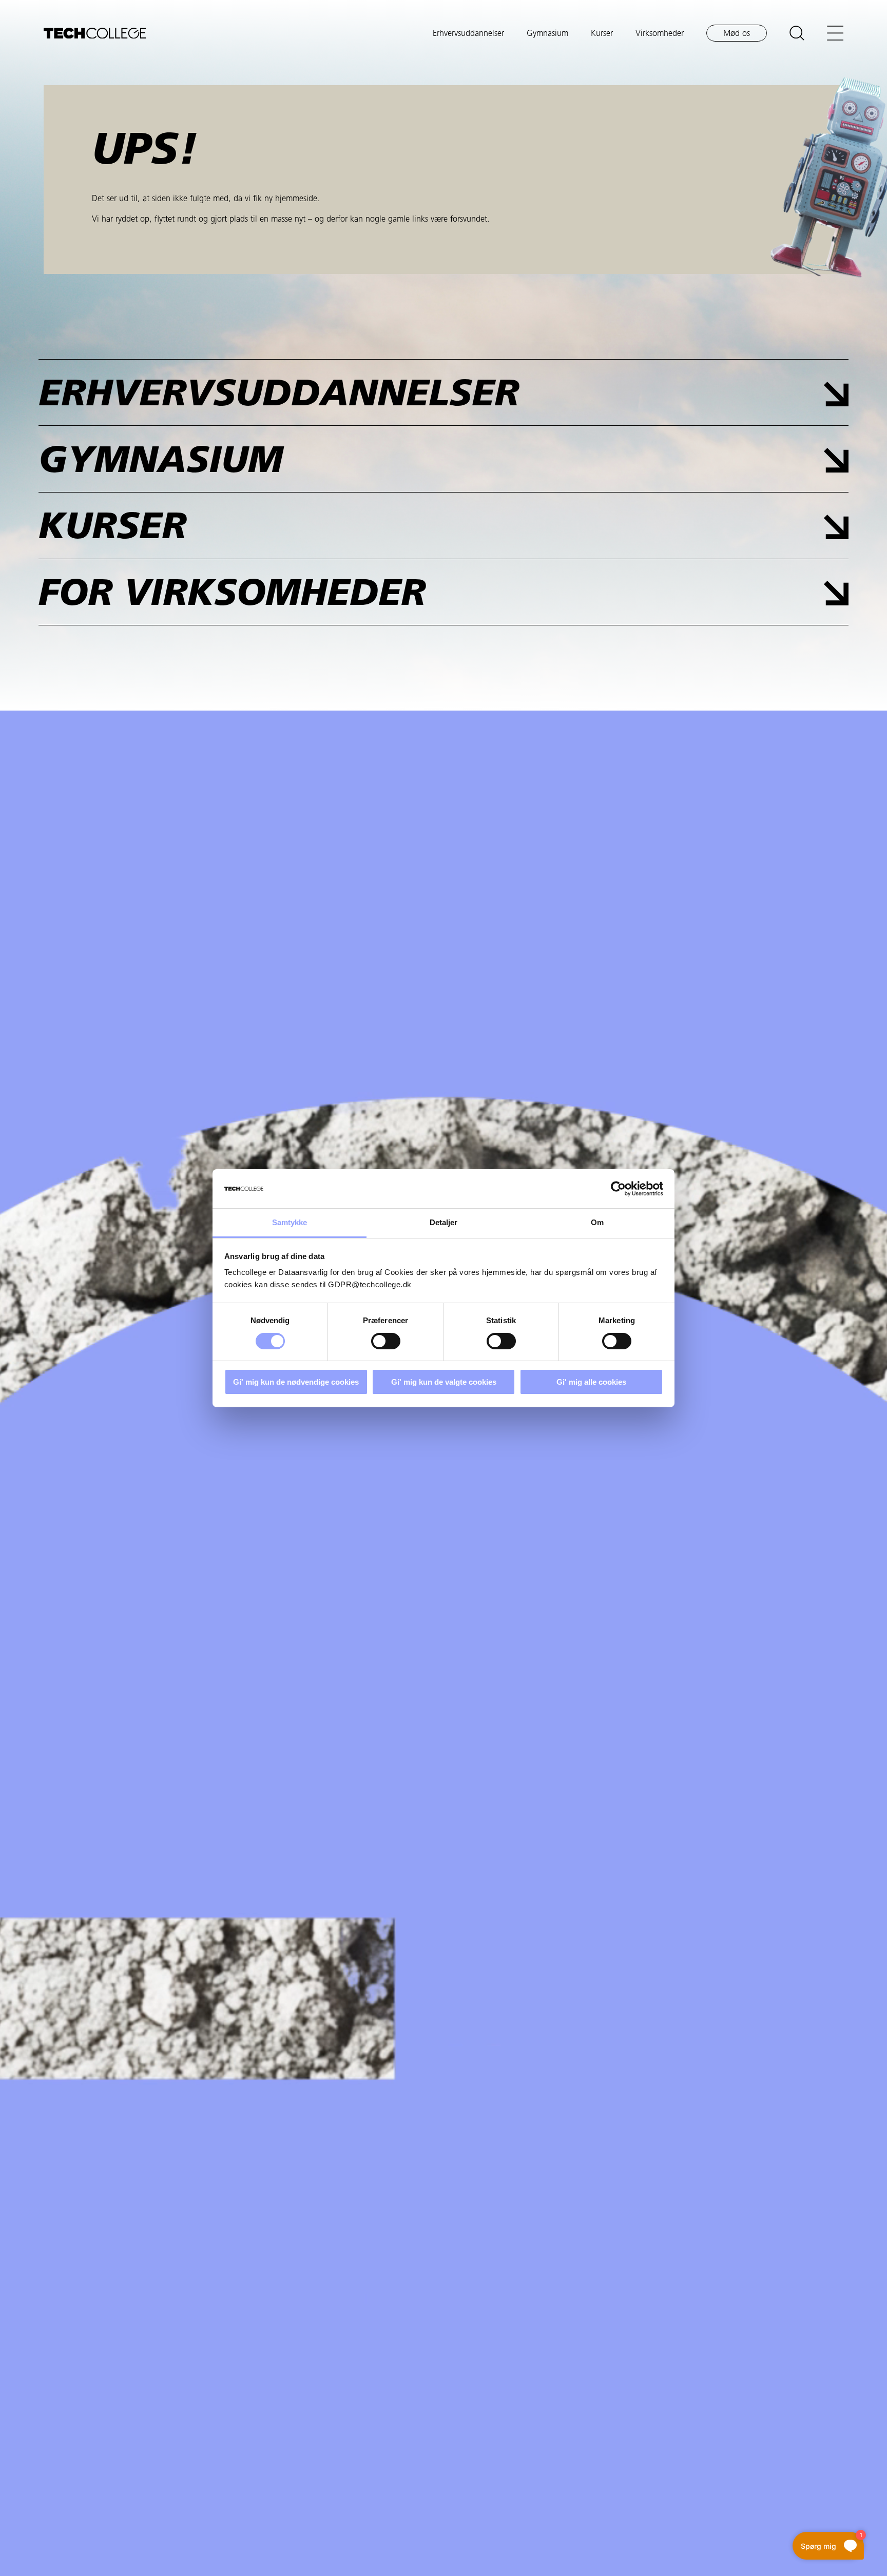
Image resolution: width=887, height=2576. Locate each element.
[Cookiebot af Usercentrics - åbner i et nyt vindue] (618, 1189)
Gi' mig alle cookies (591, 1382)
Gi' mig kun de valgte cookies (444, 1382)
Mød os (737, 34)
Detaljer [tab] (444, 1222)
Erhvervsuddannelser (468, 34)
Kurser (602, 34)
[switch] (386, 1341)
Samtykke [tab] (290, 1222)
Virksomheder (660, 34)
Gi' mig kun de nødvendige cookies (296, 1382)
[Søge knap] (797, 33)
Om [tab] (597, 1222)
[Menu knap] (835, 33)
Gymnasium (547, 34)
